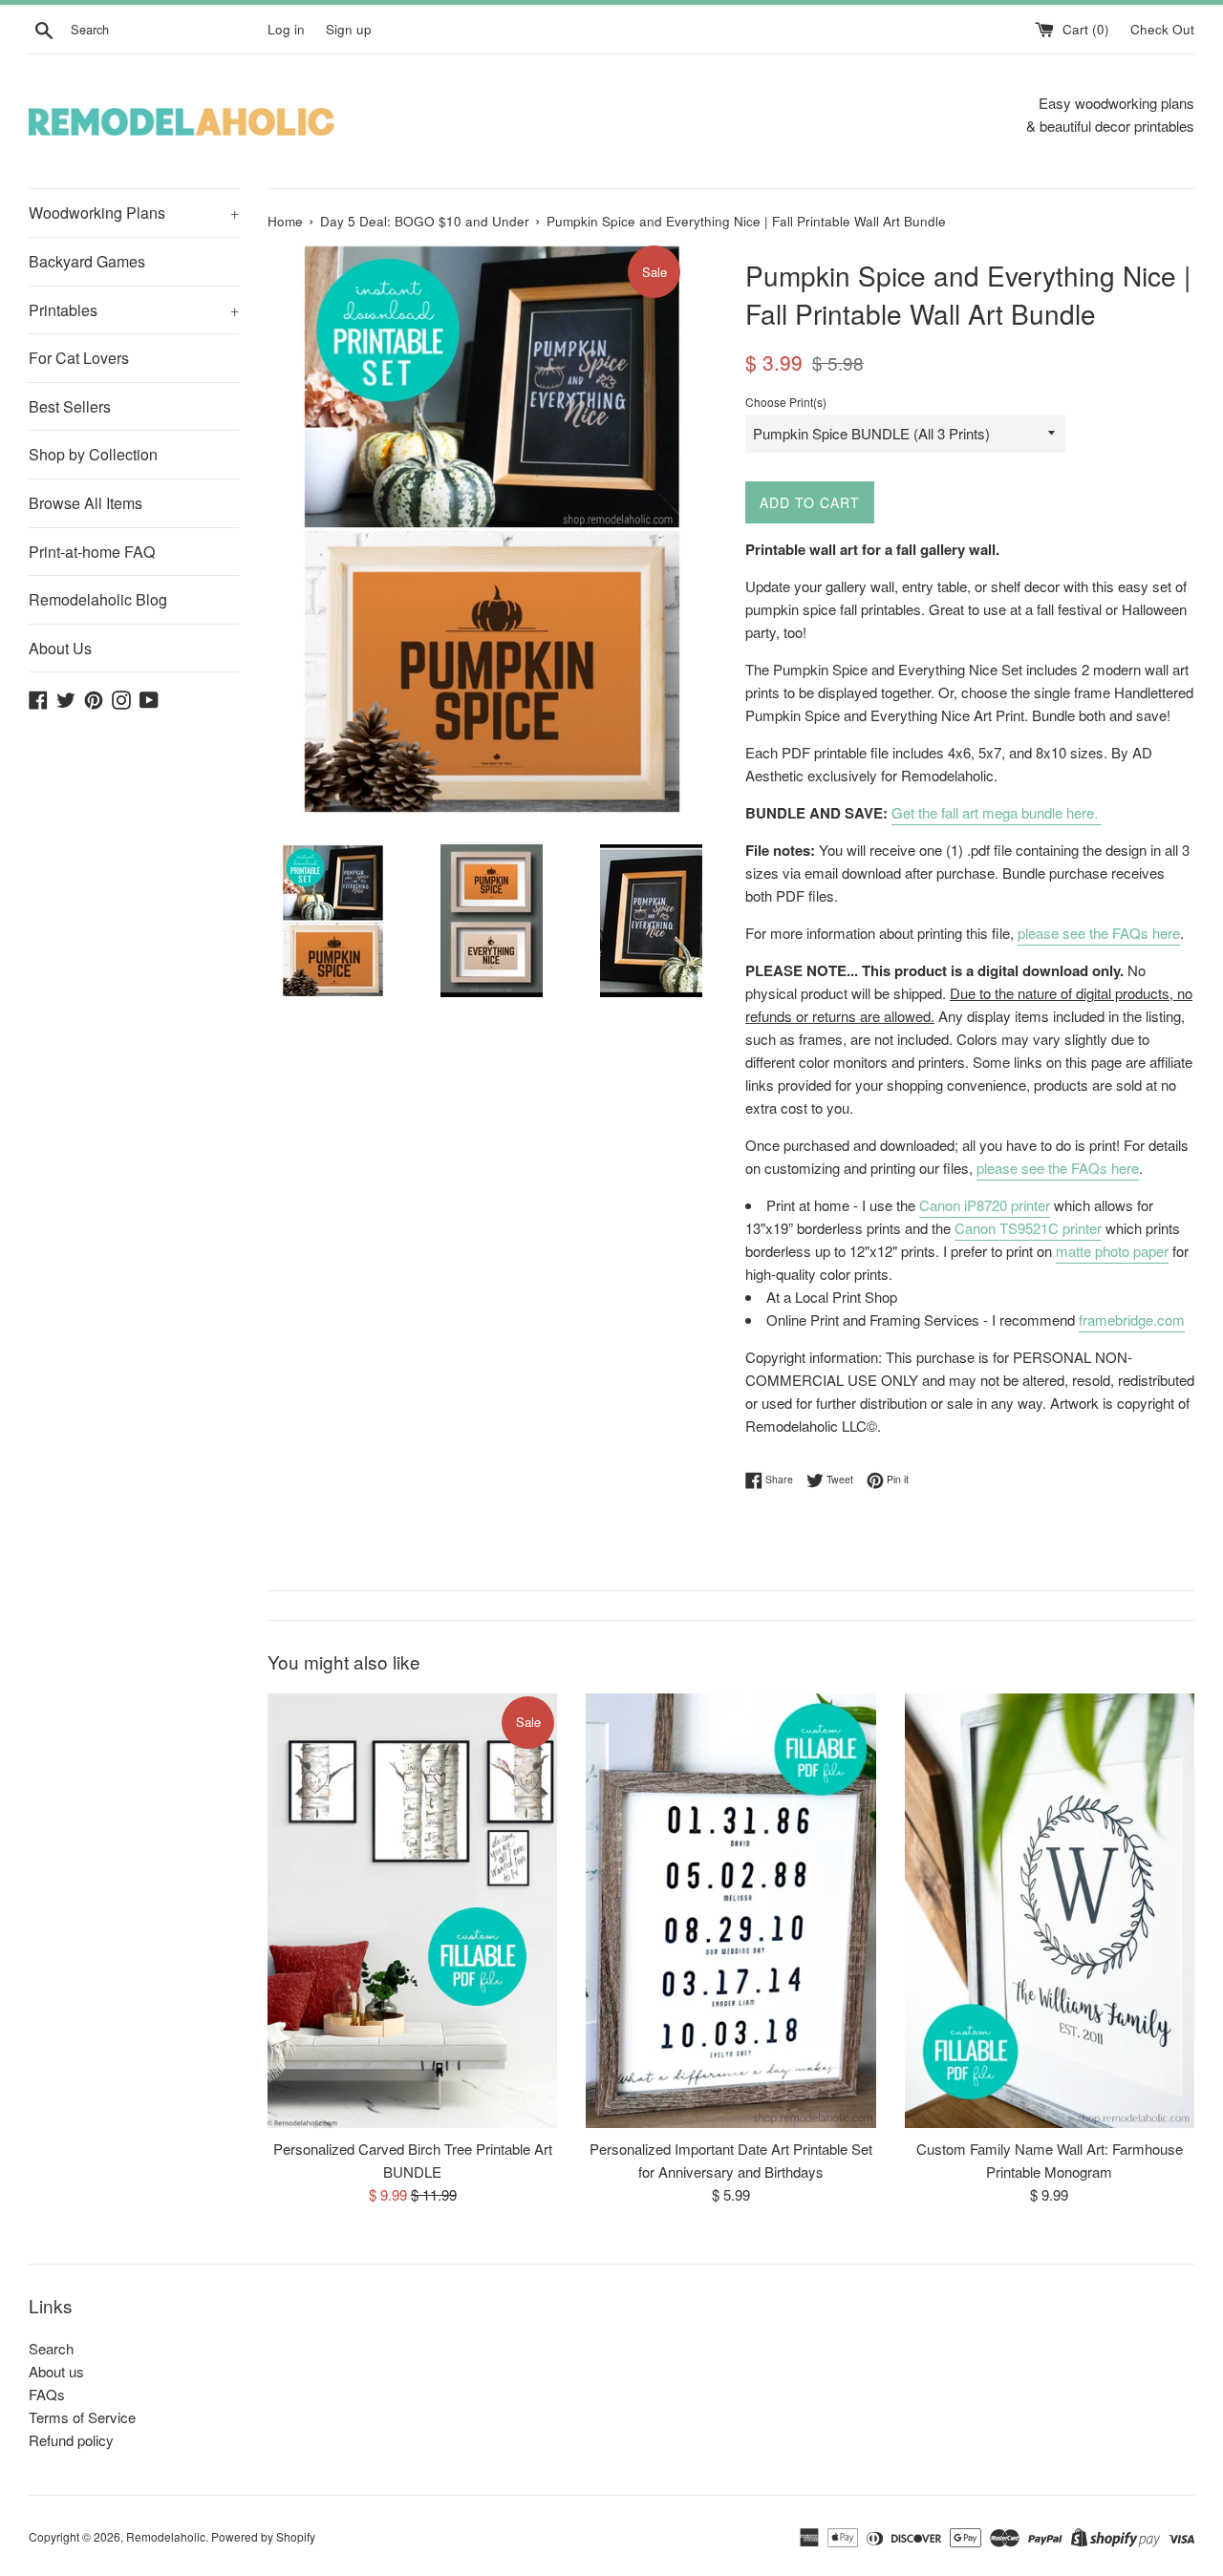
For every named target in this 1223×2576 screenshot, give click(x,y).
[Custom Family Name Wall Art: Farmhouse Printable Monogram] (1050, 1911)
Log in (286, 29)
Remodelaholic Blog (98, 599)
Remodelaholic (166, 2536)
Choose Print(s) (786, 402)
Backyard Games (87, 261)
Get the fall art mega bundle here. (997, 812)
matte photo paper (1112, 1251)
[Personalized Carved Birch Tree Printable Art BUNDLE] (412, 1911)
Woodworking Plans (134, 213)
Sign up (349, 29)
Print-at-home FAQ (92, 552)
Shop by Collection (93, 454)
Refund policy (71, 2440)
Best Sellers (70, 406)
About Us (60, 648)
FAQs (47, 2394)
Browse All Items (86, 503)
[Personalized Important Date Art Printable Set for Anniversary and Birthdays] (730, 1911)
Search (51, 2348)
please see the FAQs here (1099, 933)
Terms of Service (82, 2417)
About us (56, 2371)
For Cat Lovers (79, 358)
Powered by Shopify (263, 2536)
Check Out (1162, 29)
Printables (134, 310)
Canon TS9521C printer (1028, 1228)
